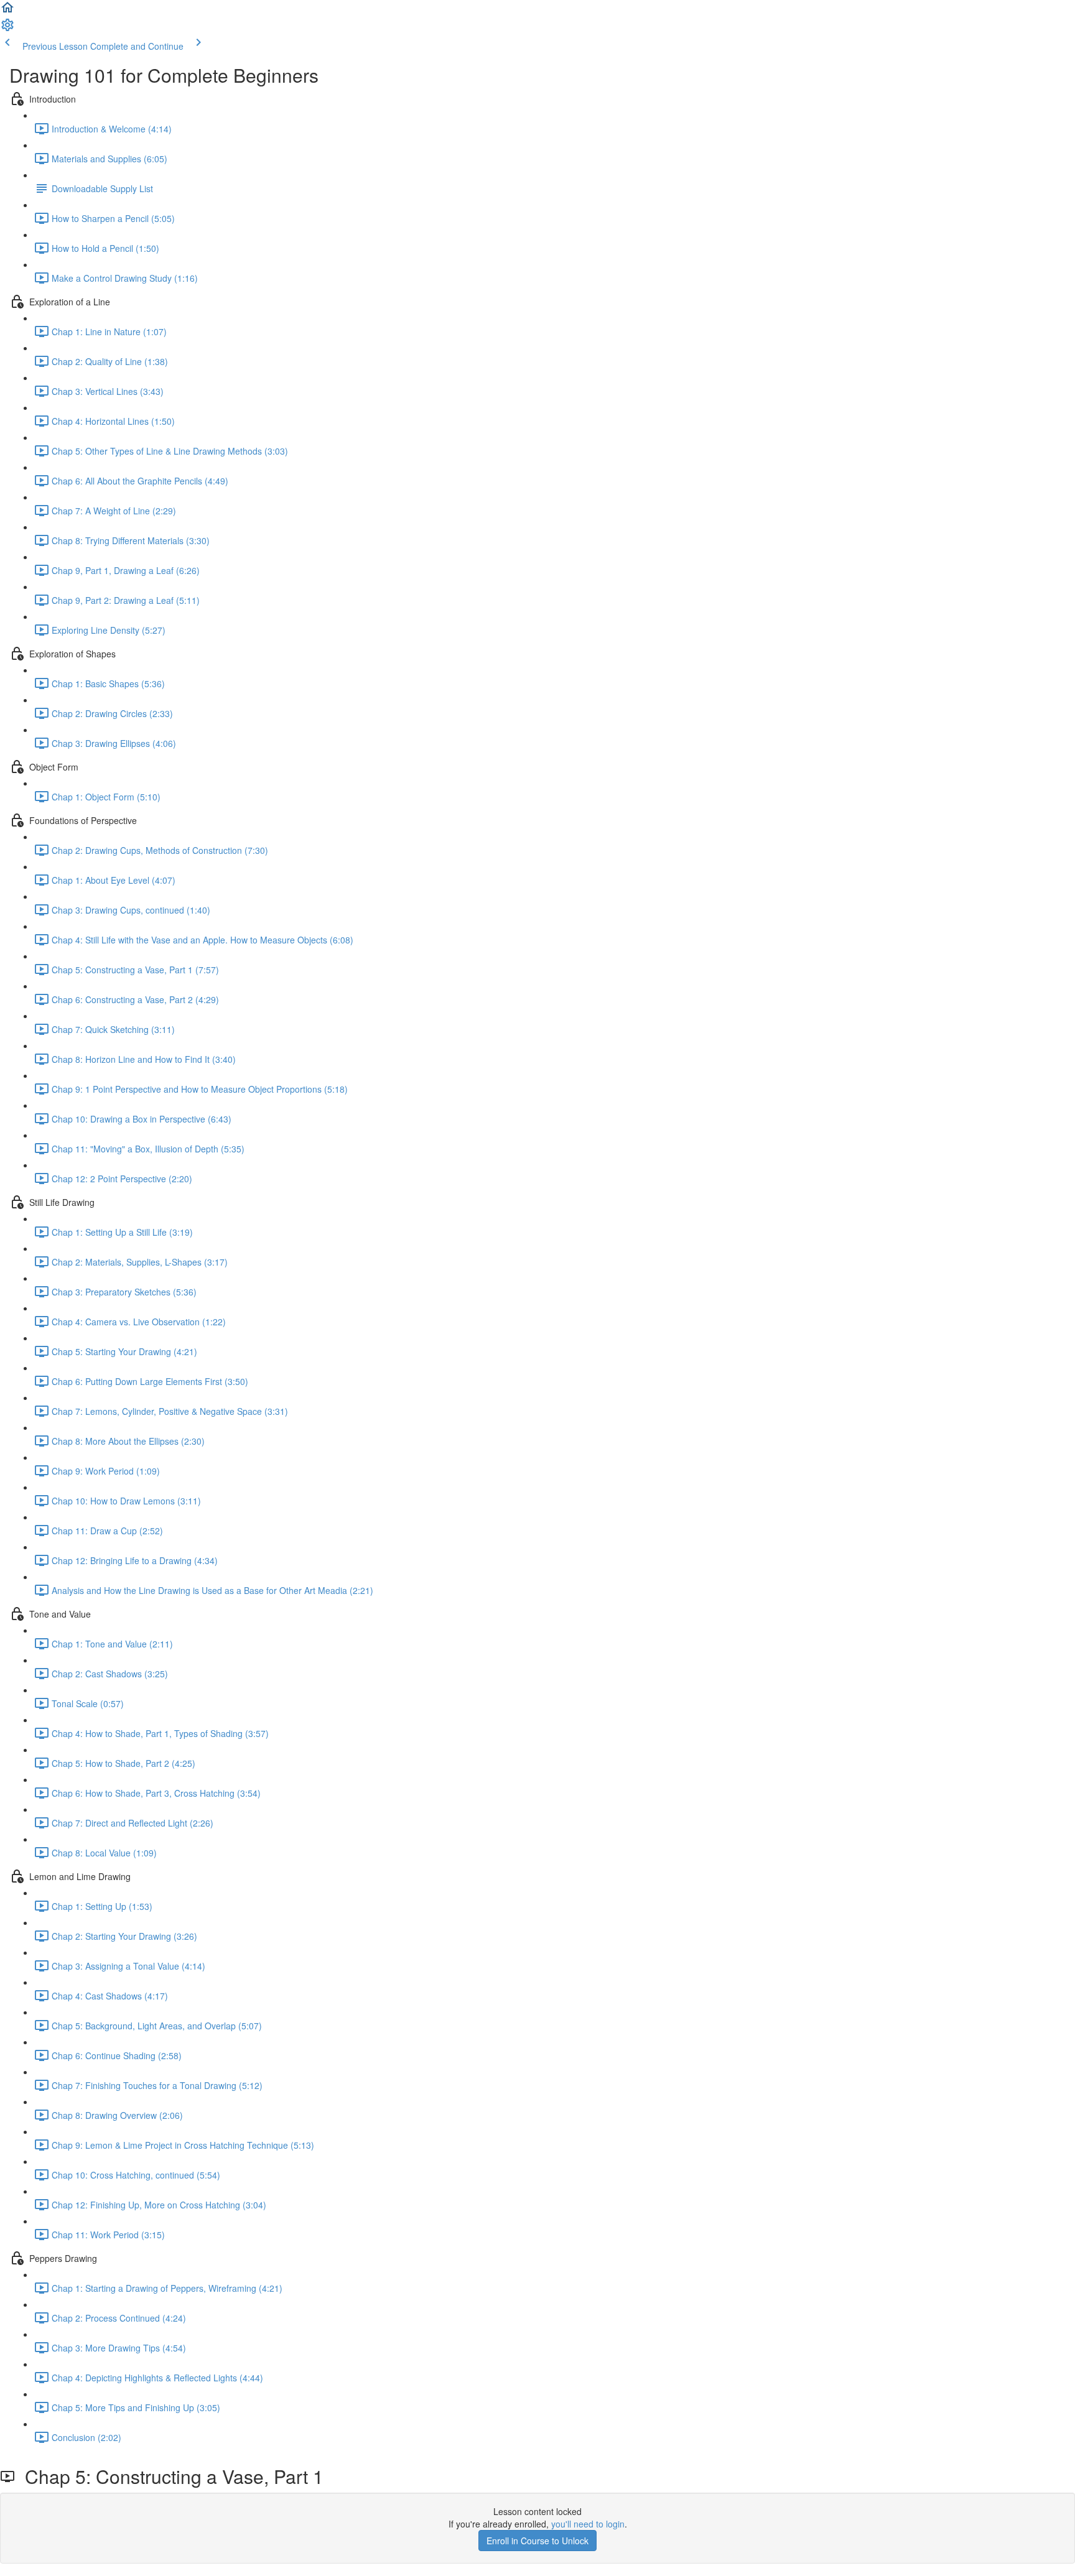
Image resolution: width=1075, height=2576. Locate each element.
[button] (7, 11)
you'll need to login (588, 2524)
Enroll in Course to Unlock (537, 2541)
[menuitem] (7, 29)
